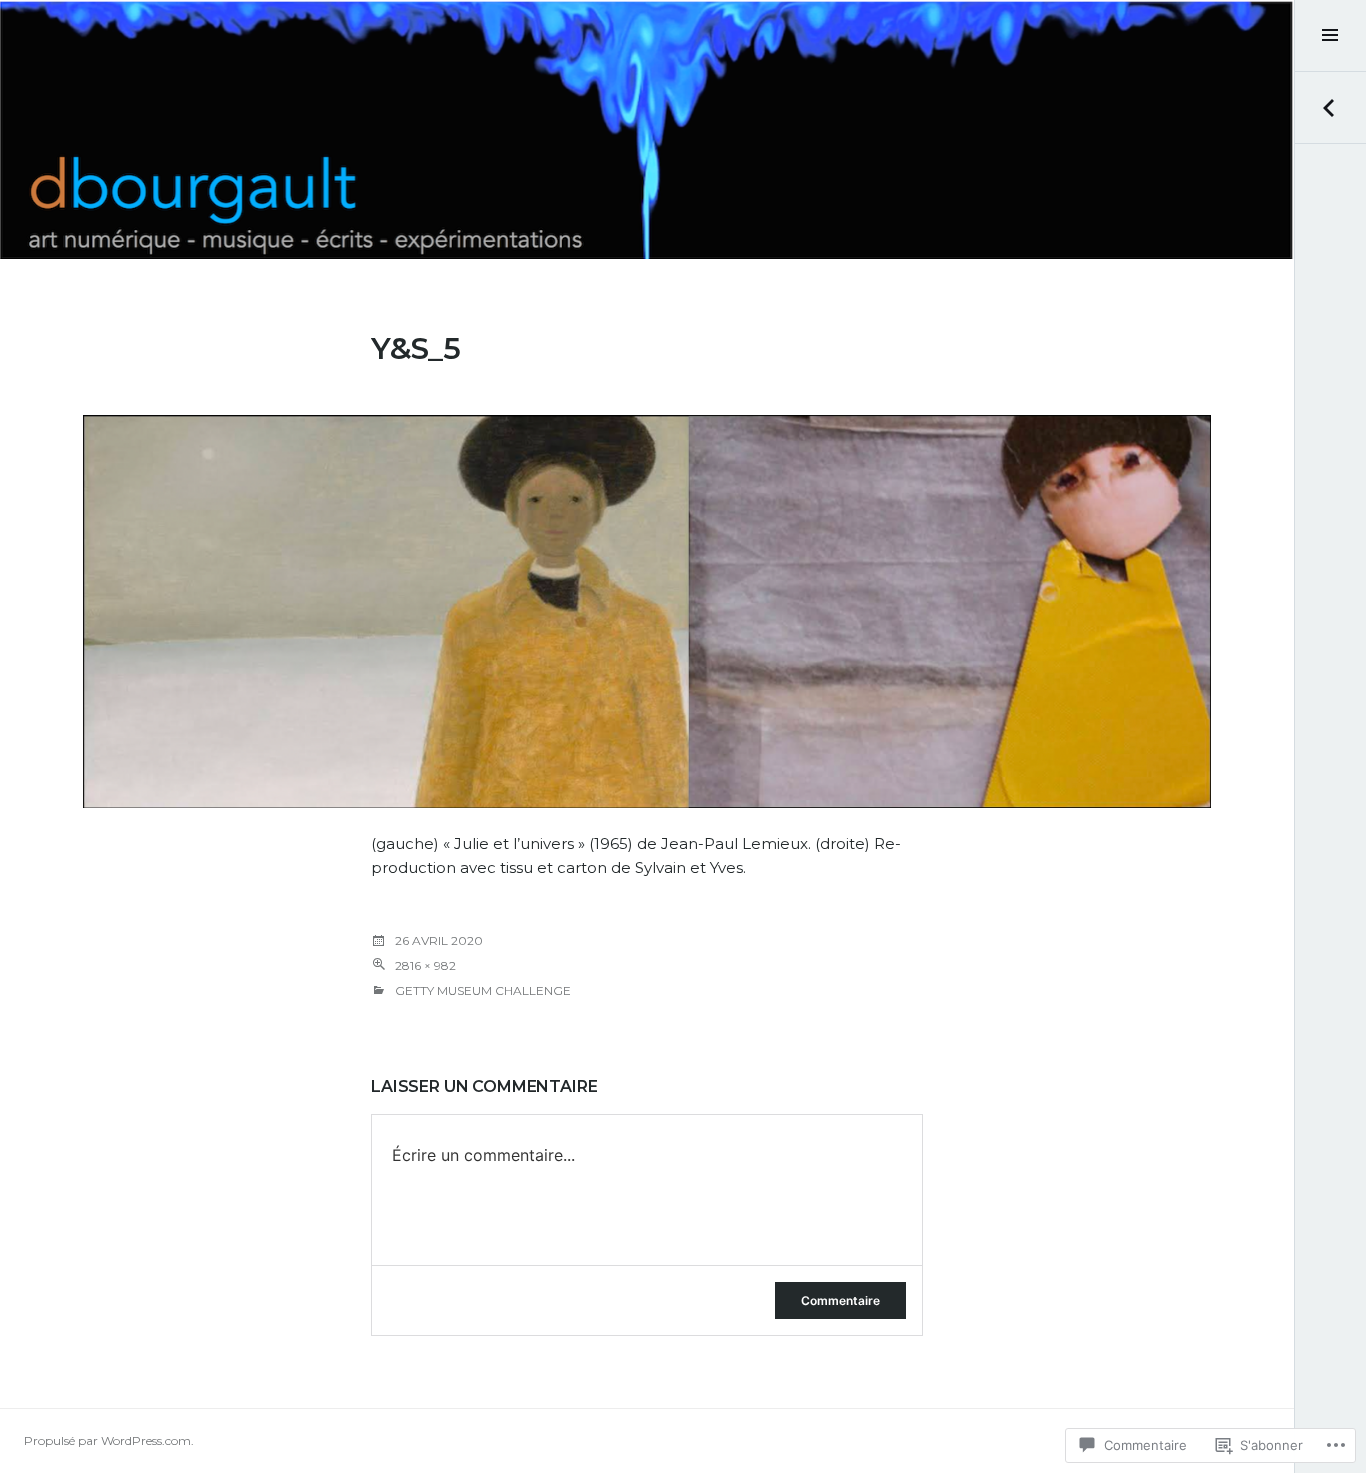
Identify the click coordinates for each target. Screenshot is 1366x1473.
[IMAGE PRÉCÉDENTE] (1330, 108)
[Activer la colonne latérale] (1330, 36)
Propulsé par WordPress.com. (109, 1440)
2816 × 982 (425, 965)
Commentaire (840, 1300)
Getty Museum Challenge (483, 990)
